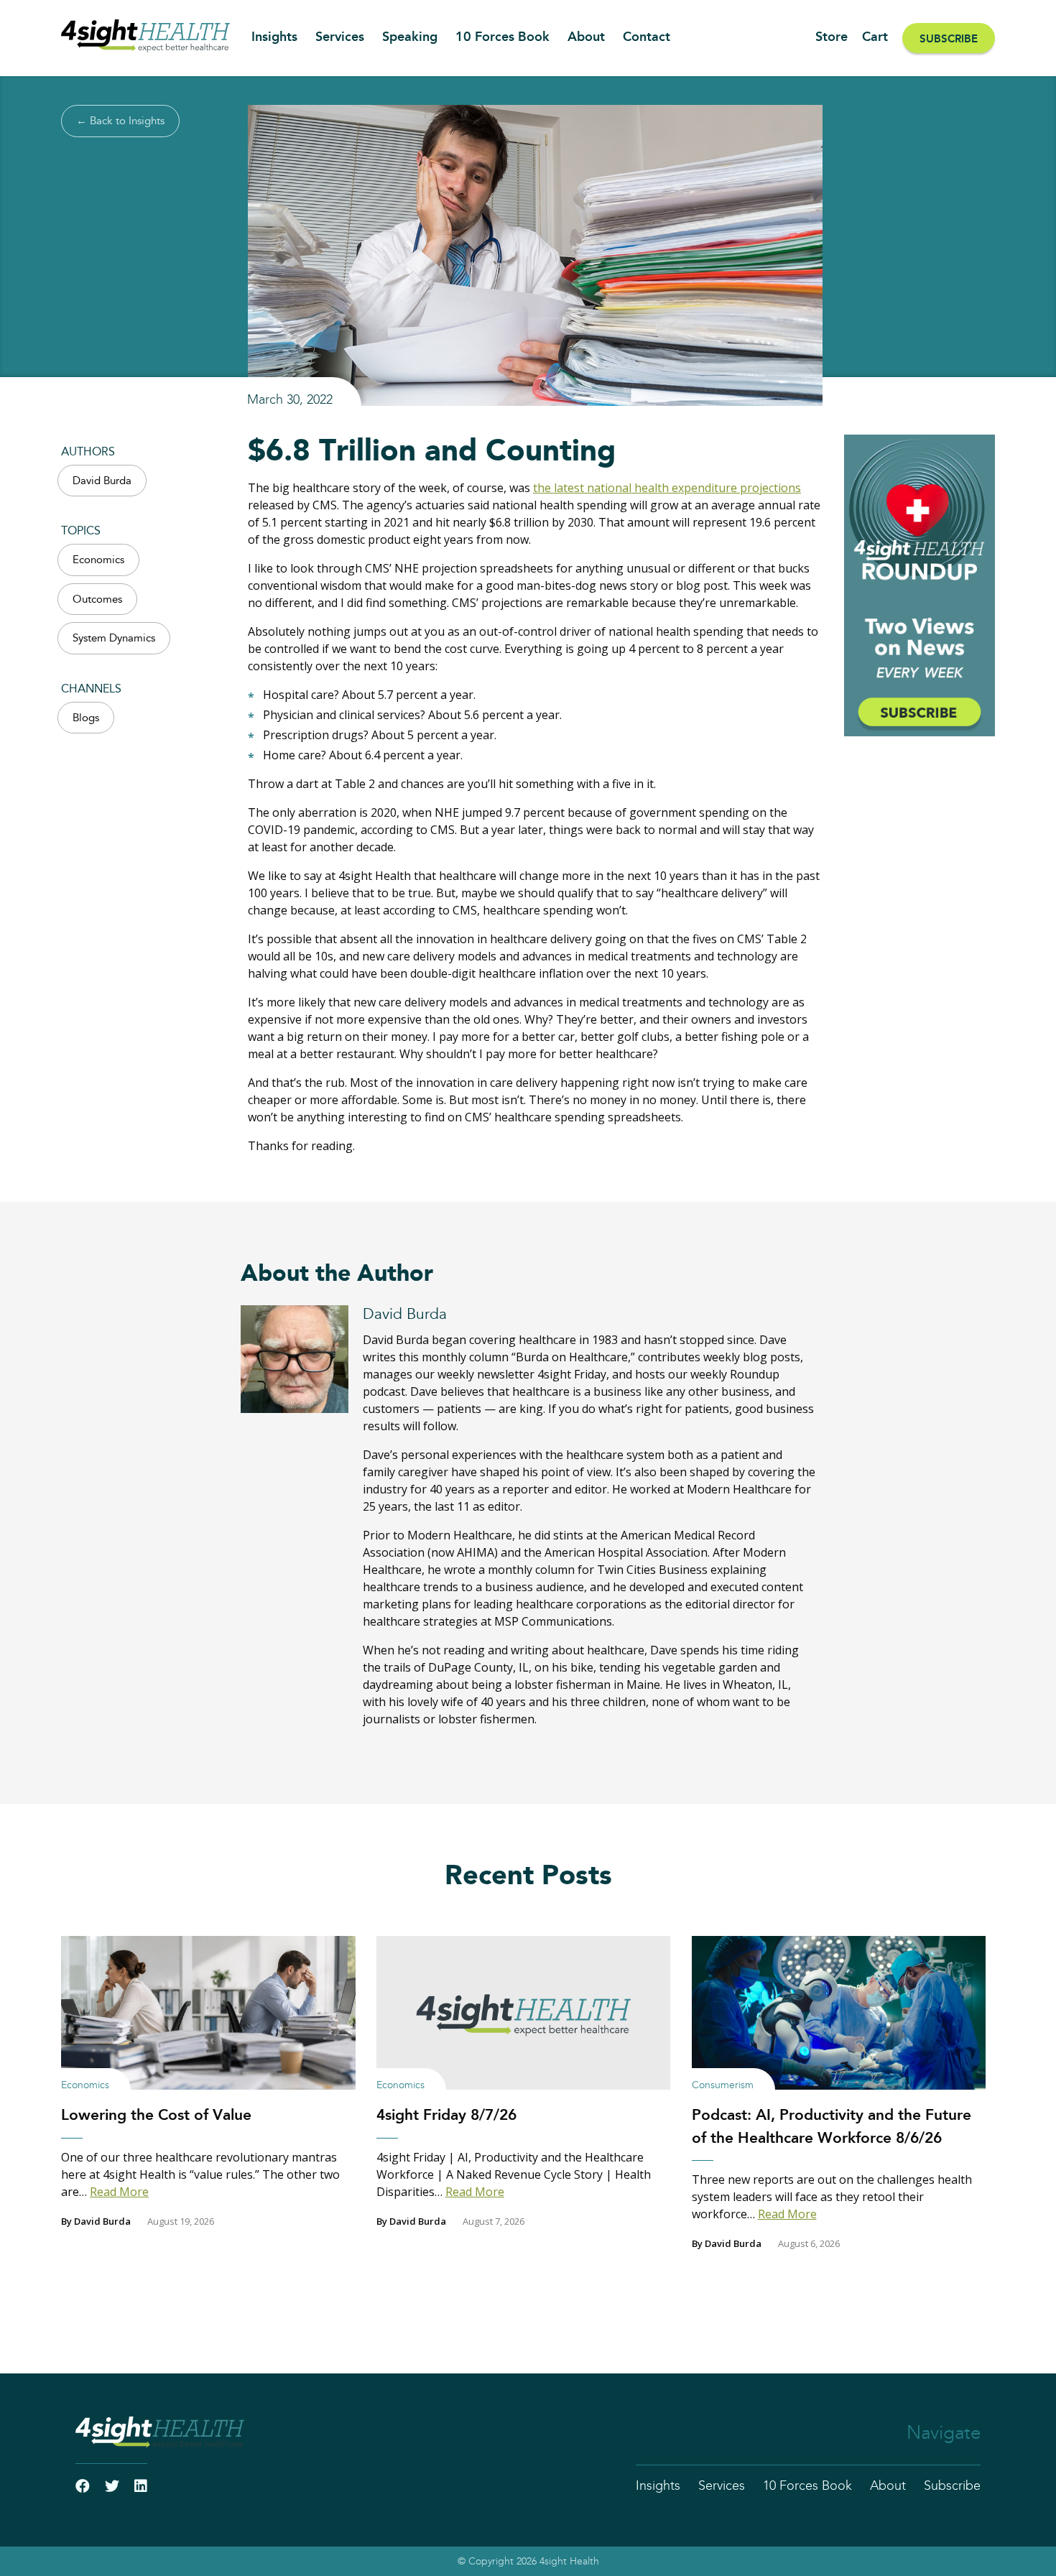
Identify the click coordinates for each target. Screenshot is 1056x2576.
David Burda (102, 481)
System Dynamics (114, 638)
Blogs (86, 718)
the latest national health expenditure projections (667, 488)
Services (340, 37)
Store (832, 37)
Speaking (410, 37)
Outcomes (97, 599)
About (586, 37)
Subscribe (949, 39)
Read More (119, 2192)
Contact (647, 37)
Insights (274, 37)
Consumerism (723, 2085)
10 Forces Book (502, 37)
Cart (875, 37)
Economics (98, 560)
